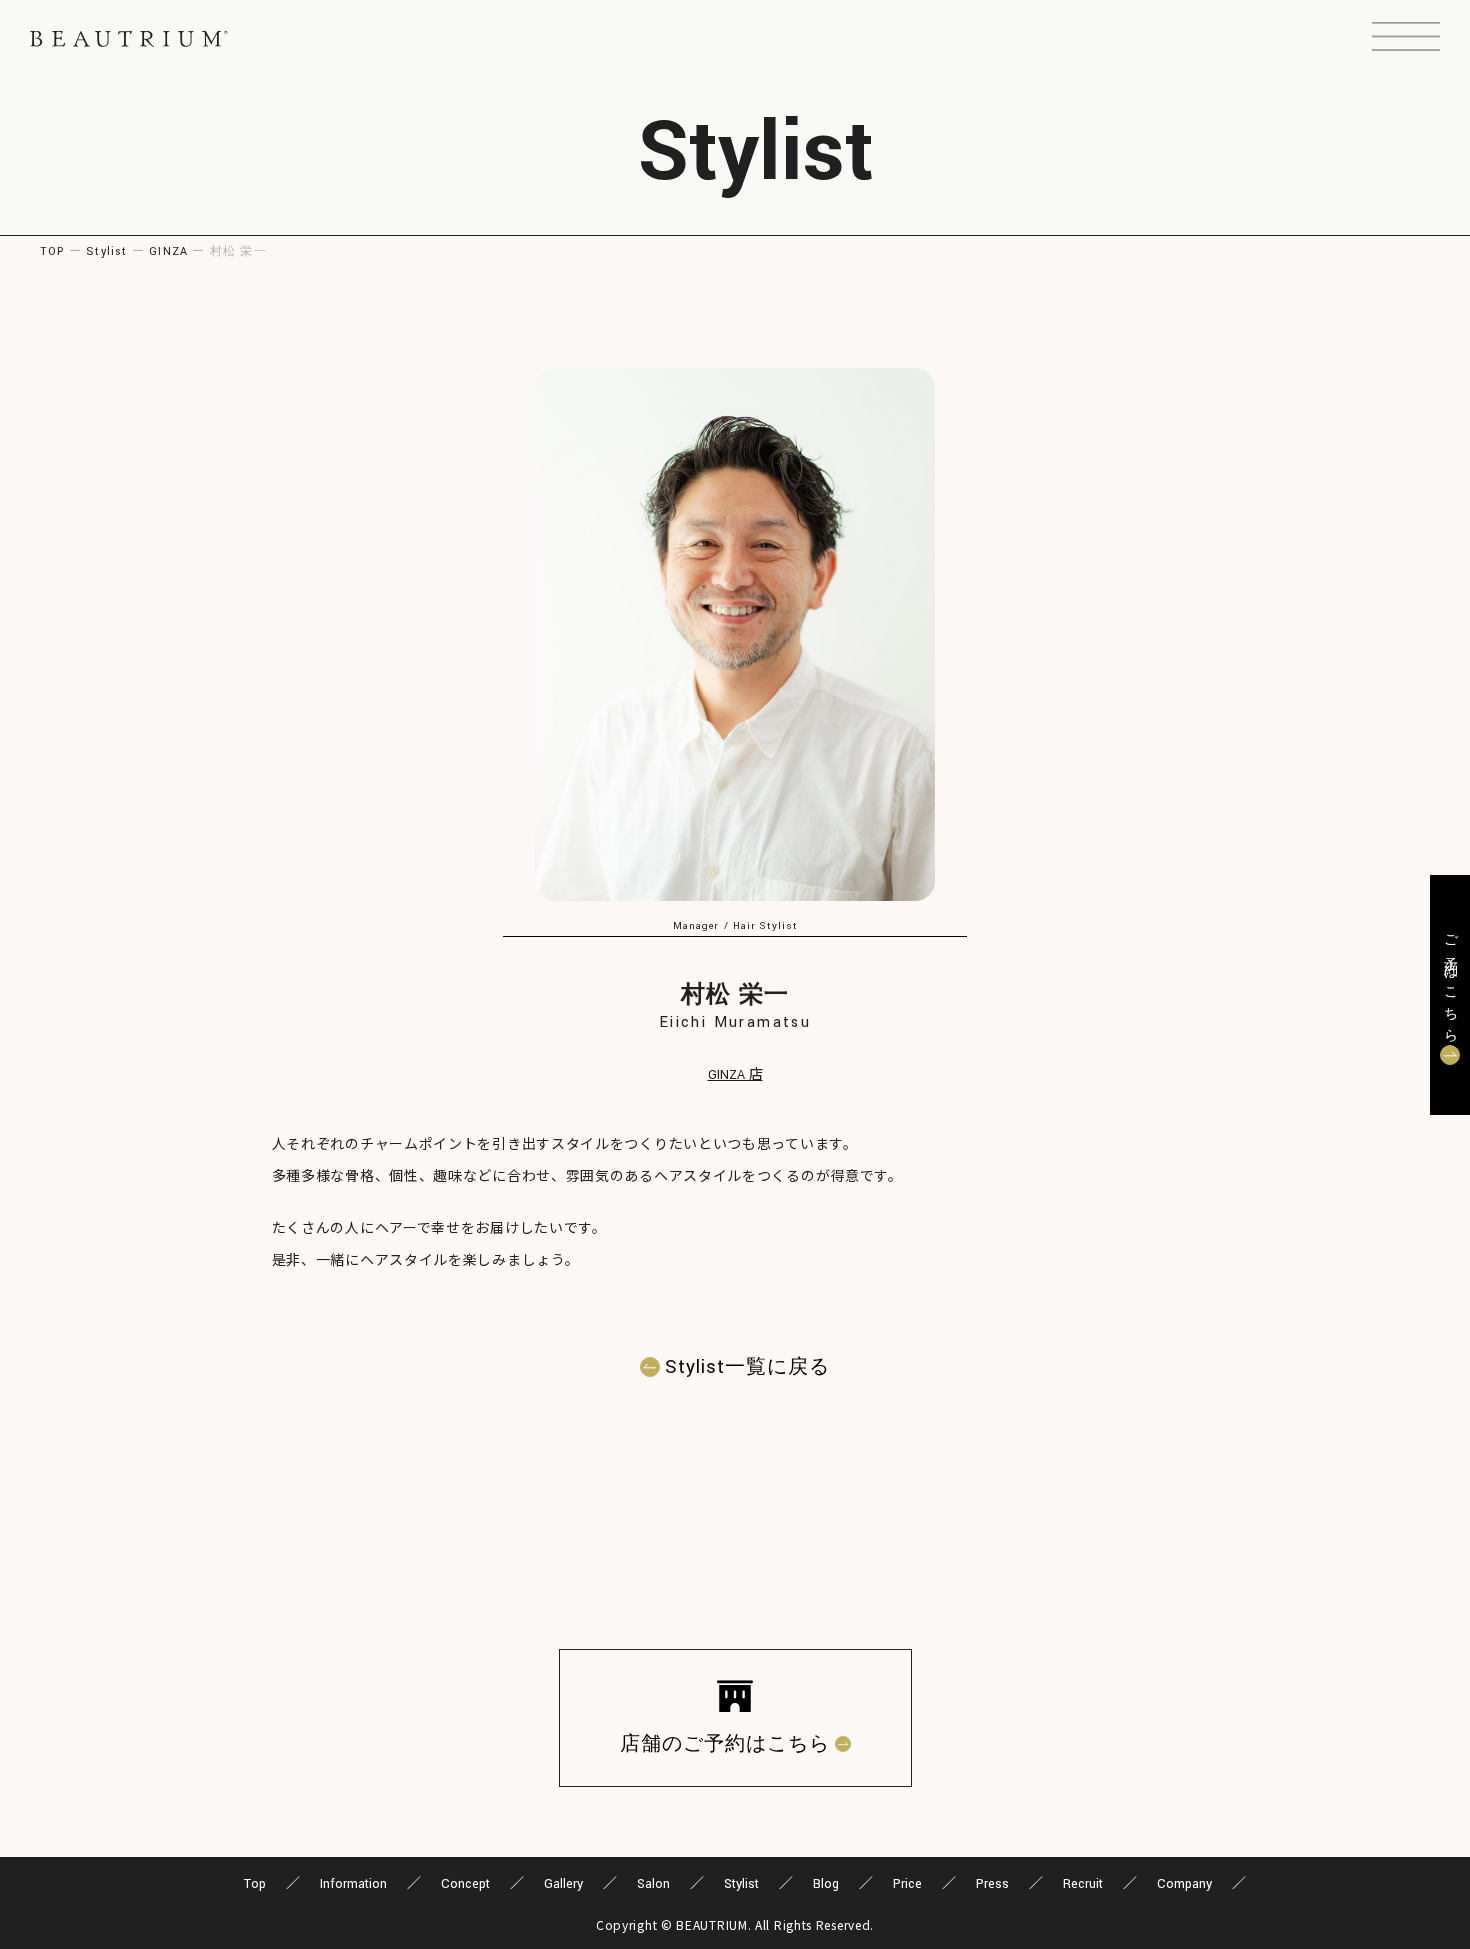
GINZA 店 (735, 1075)
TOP (52, 251)
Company (1184, 1884)
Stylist (106, 251)
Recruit (1083, 1884)
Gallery (563, 1884)
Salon (653, 1884)
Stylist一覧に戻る (747, 1367)
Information (353, 1884)
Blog (826, 1884)
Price (907, 1884)
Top (255, 1884)
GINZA (168, 251)
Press (992, 1884)
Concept (465, 1884)
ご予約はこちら (1450, 982)
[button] (1406, 39)
